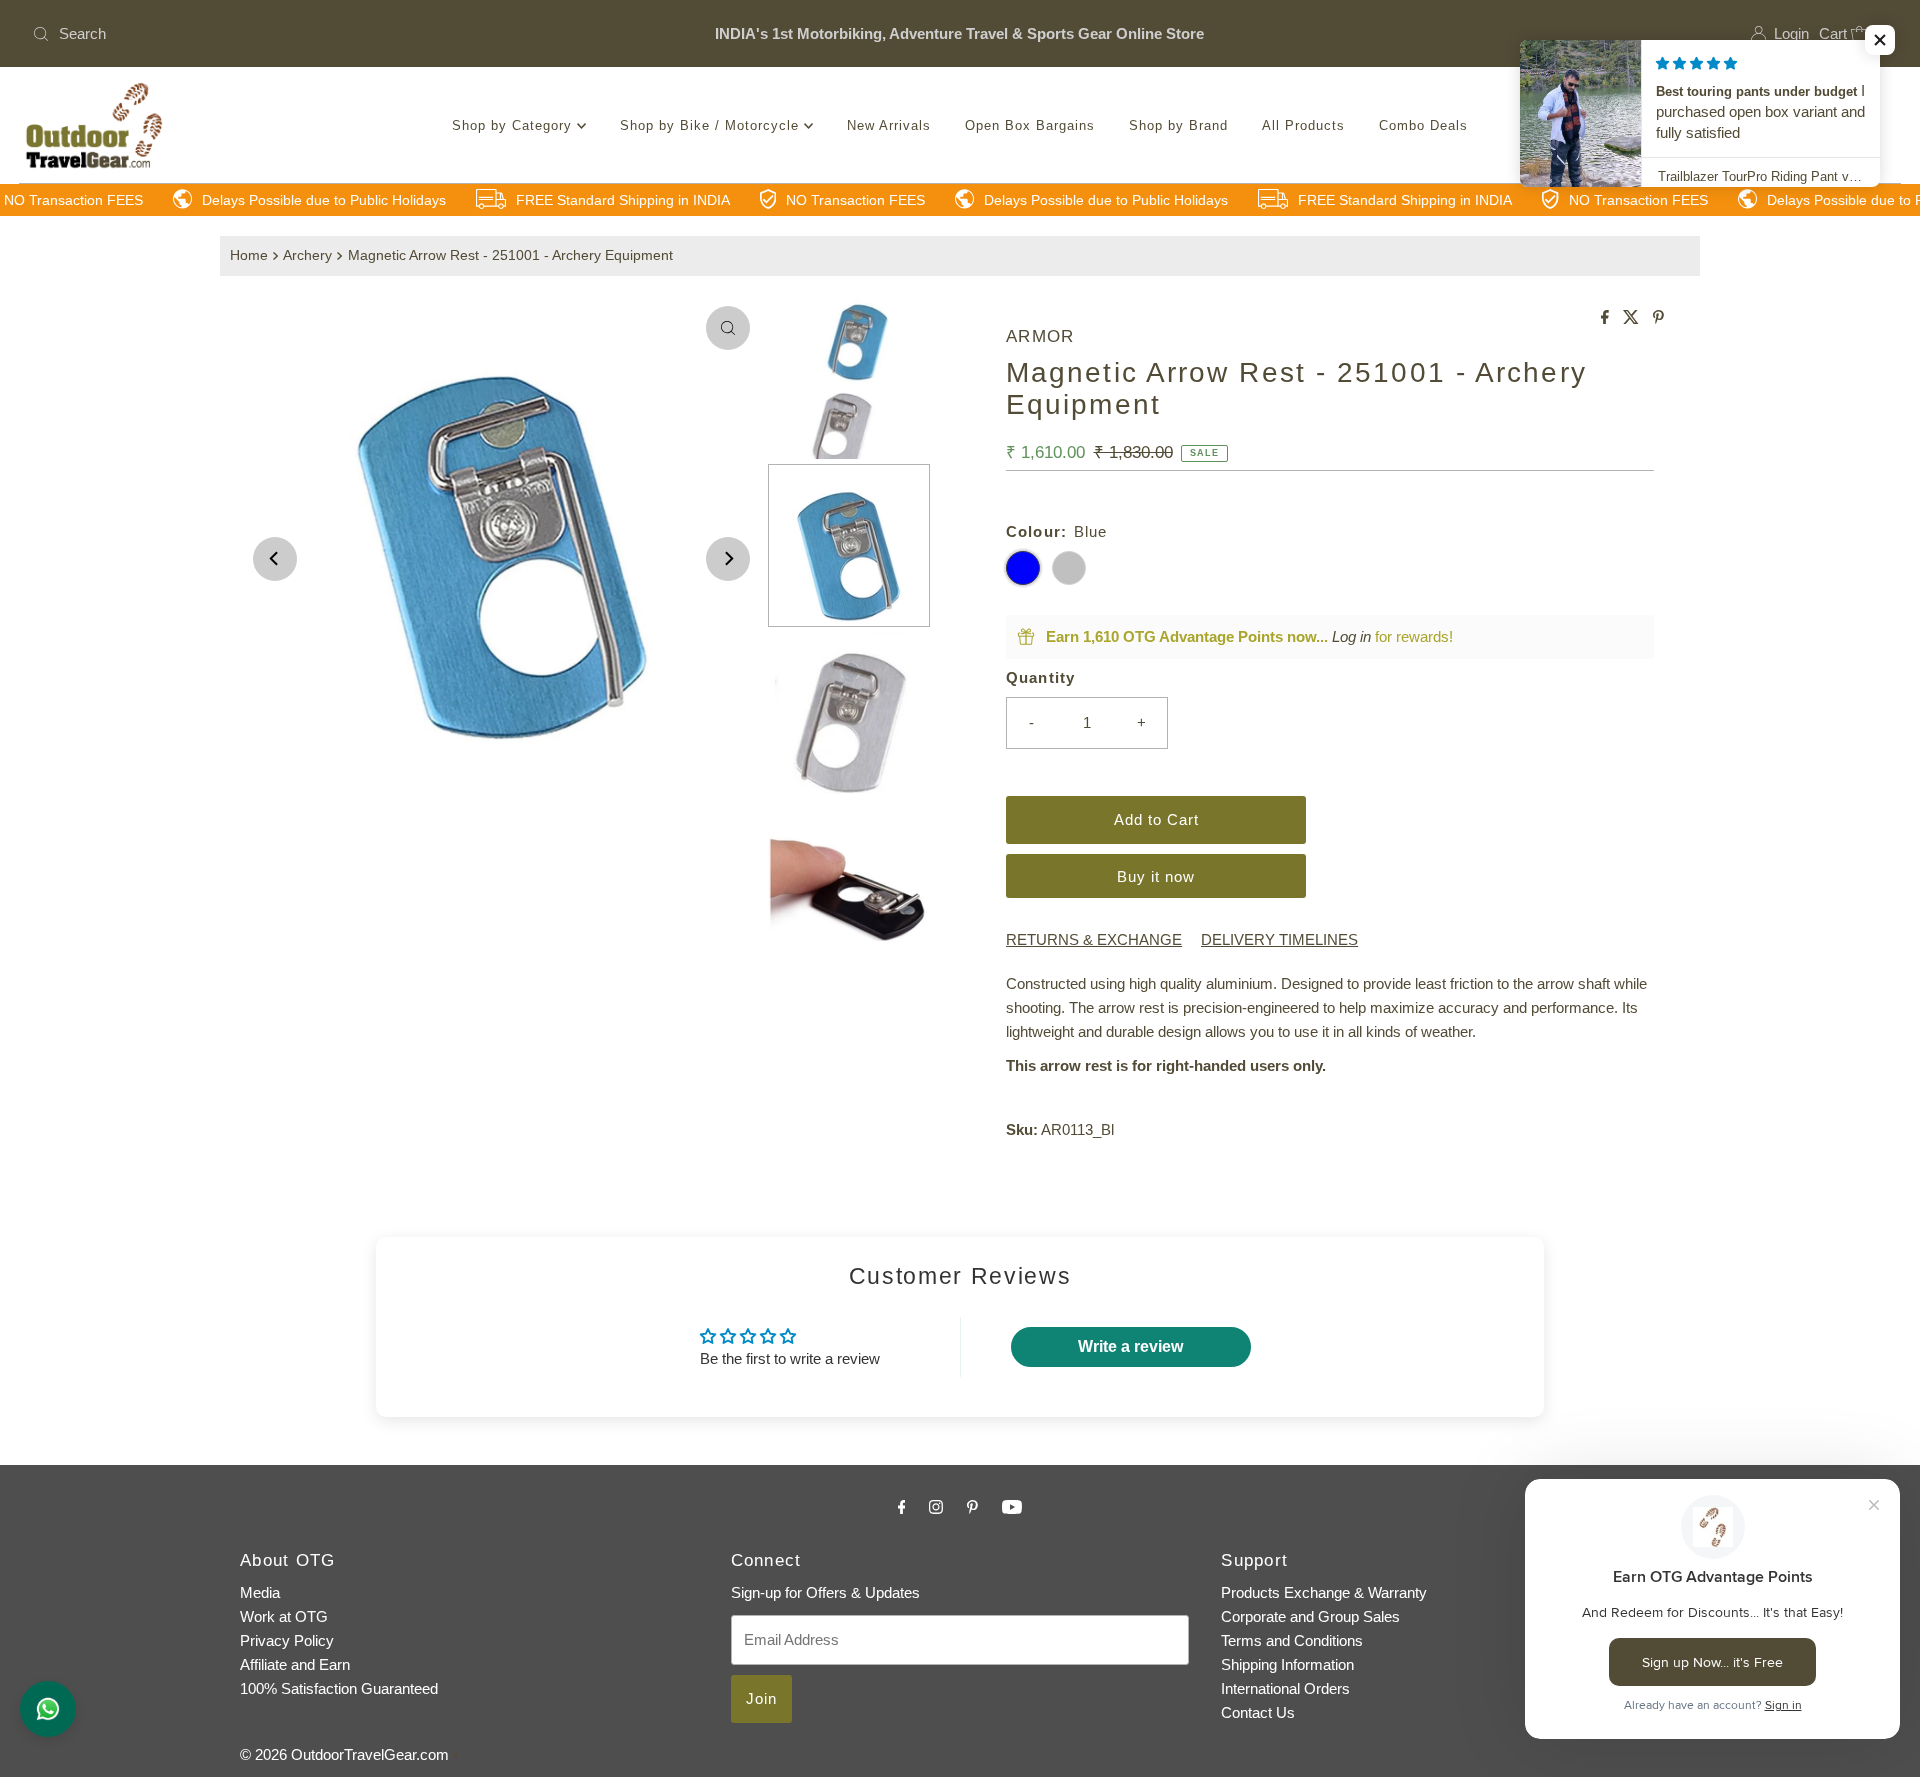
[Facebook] (902, 1507)
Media (260, 1592)
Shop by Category (514, 125)
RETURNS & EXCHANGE (1094, 939)
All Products (1303, 125)
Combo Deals (1423, 125)
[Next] (728, 559)
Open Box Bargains (1030, 125)
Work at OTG (284, 1616)
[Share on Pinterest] (1658, 318)
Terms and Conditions (1292, 1640)
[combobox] (330, 34)
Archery (307, 255)
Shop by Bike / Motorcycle (712, 125)
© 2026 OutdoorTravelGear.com (344, 1754)
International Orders (1285, 1688)
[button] (1880, 40)
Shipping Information (1287, 1664)
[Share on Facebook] (1607, 318)
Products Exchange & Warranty (1324, 1592)
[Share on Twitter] (1633, 318)
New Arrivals (889, 125)
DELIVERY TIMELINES (1279, 939)
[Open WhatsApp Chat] (48, 1709)
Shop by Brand (1178, 125)
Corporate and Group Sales (1310, 1616)
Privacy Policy (287, 1640)
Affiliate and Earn (295, 1664)
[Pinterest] (972, 1507)
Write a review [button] (1130, 1346)
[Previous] (275, 559)
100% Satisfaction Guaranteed (339, 1688)
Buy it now (1156, 876)
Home (249, 255)
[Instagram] (936, 1507)
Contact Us (1258, 1712)
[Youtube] (1012, 1507)
